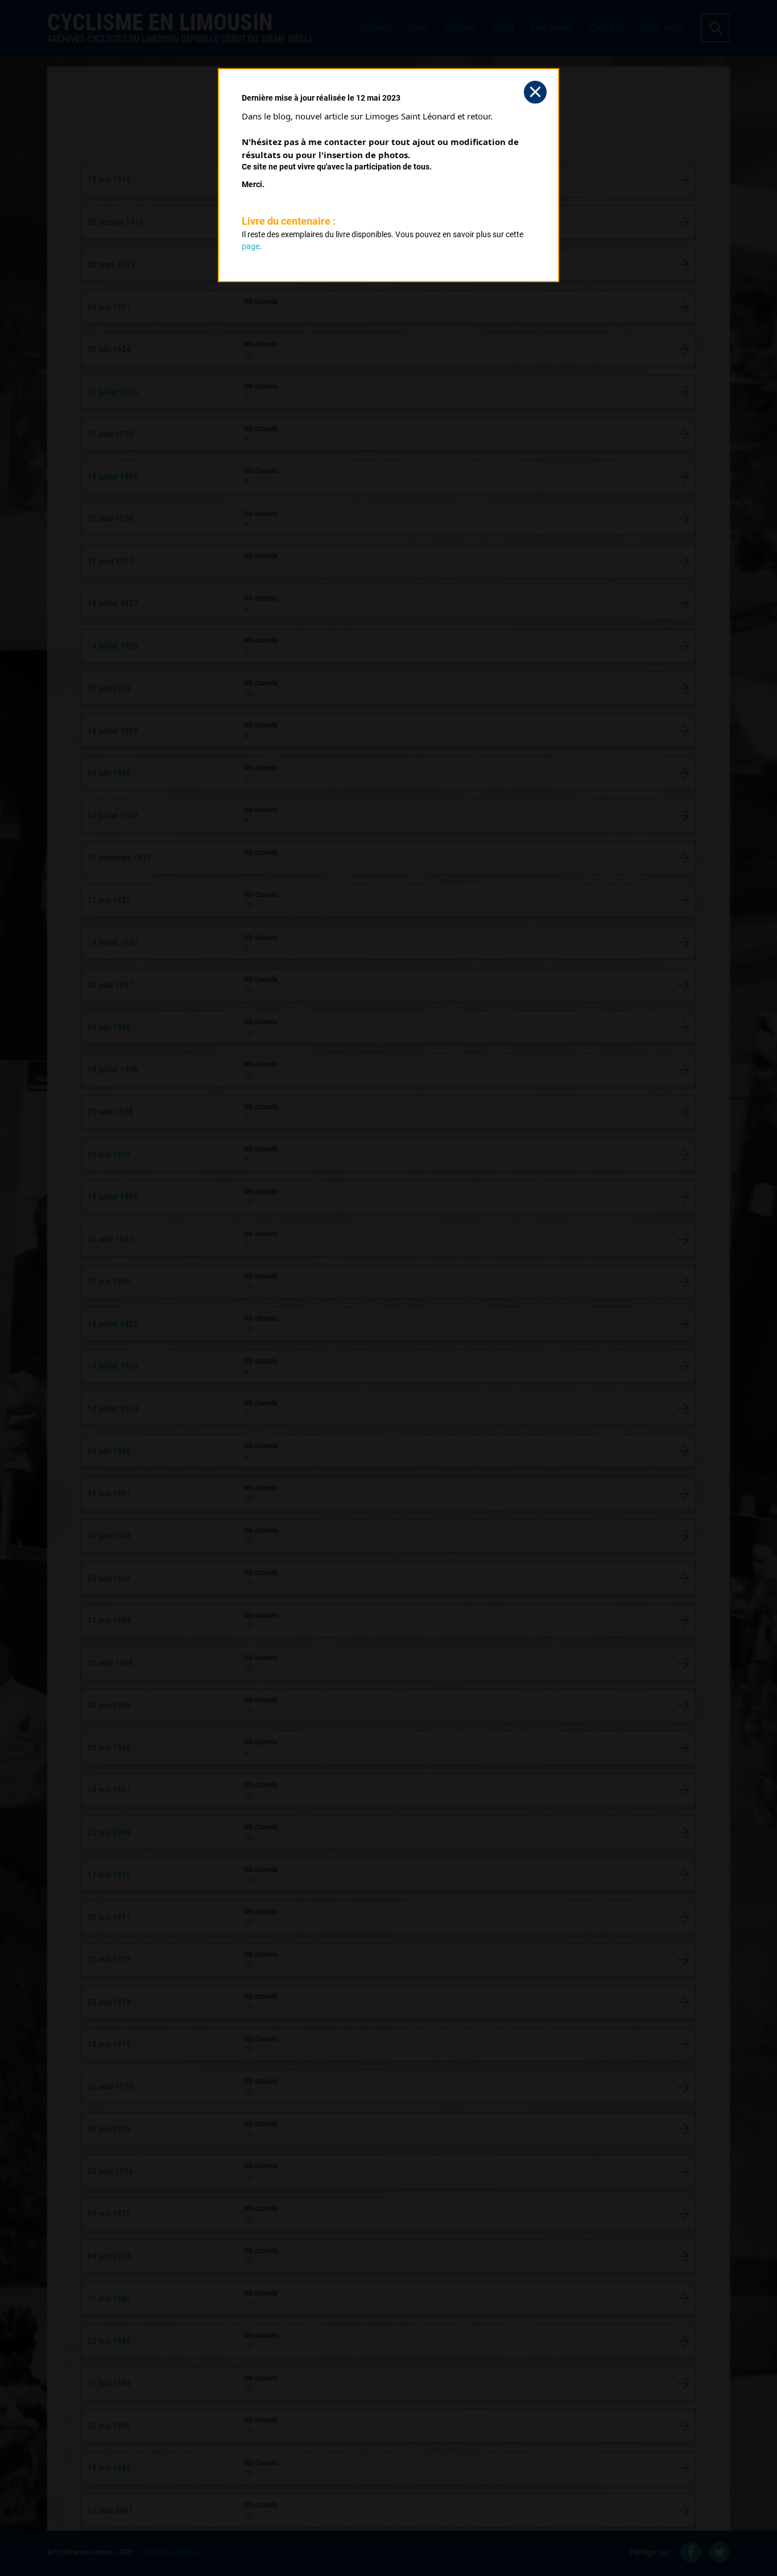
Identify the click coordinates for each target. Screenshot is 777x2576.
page (251, 246)
